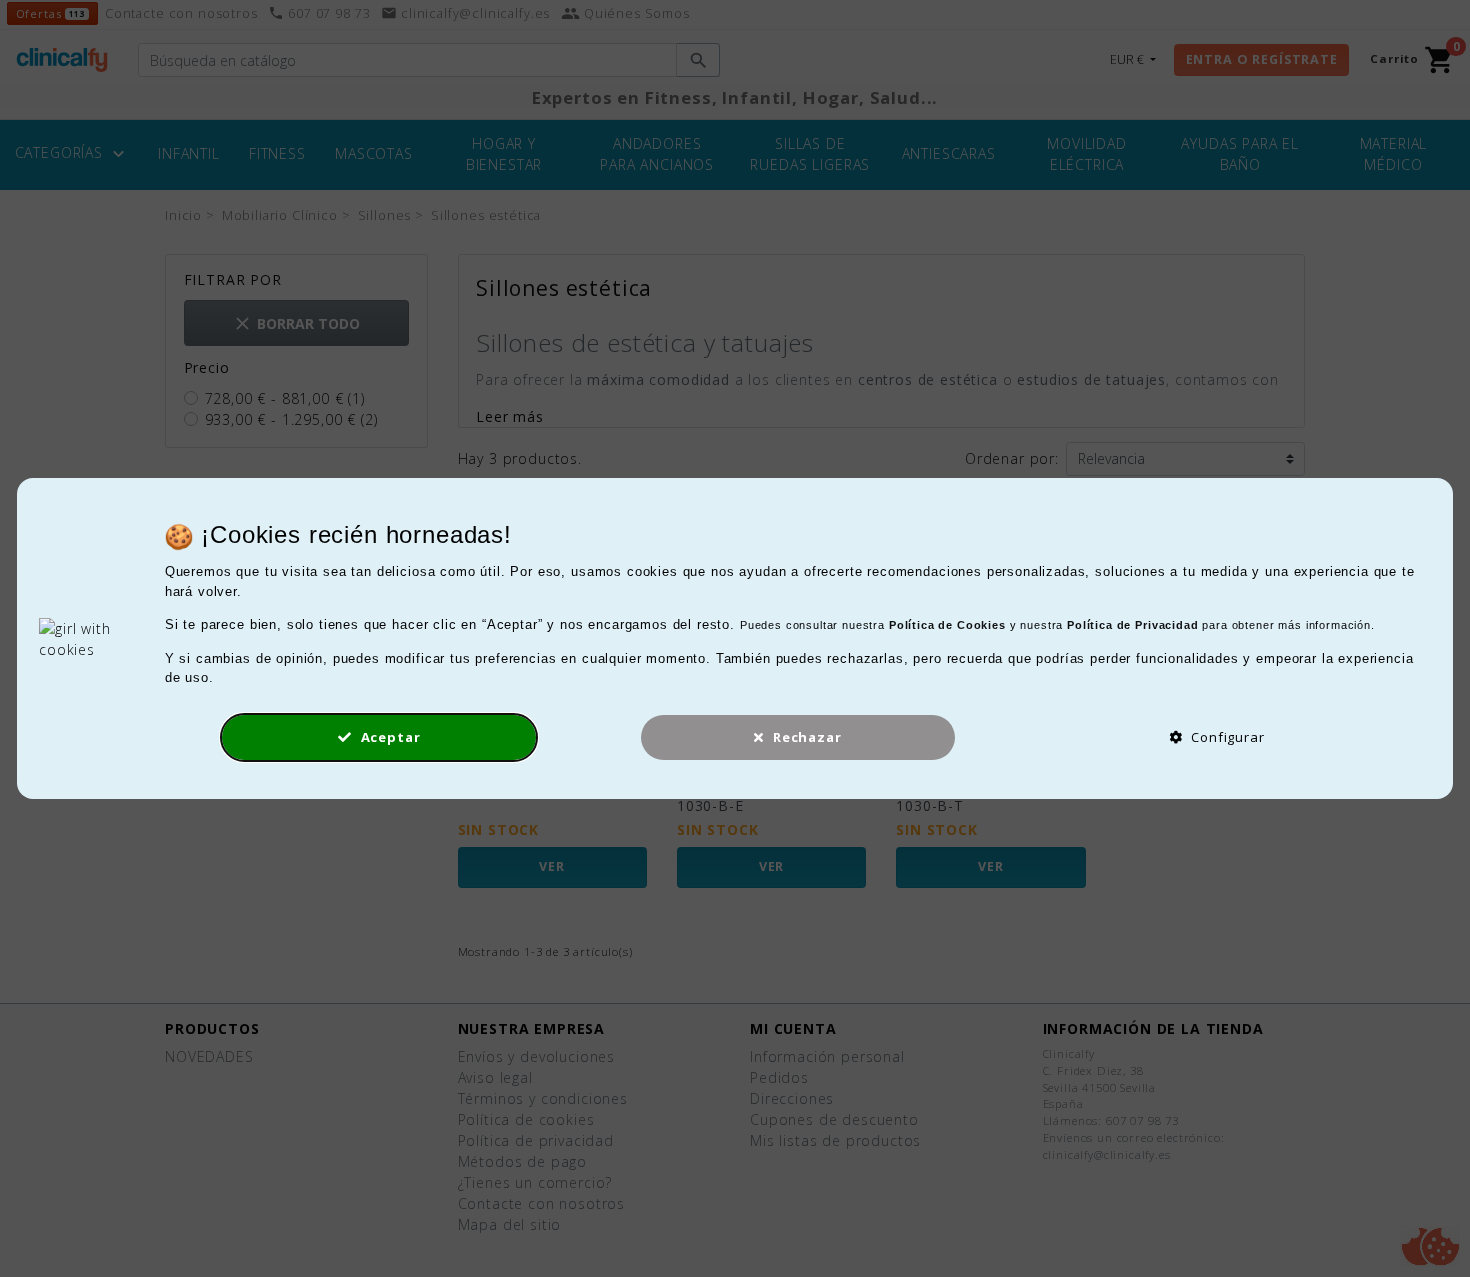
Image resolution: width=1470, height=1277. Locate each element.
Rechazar (805, 737)
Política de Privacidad (1132, 625)
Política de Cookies (947, 625)
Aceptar (389, 737)
